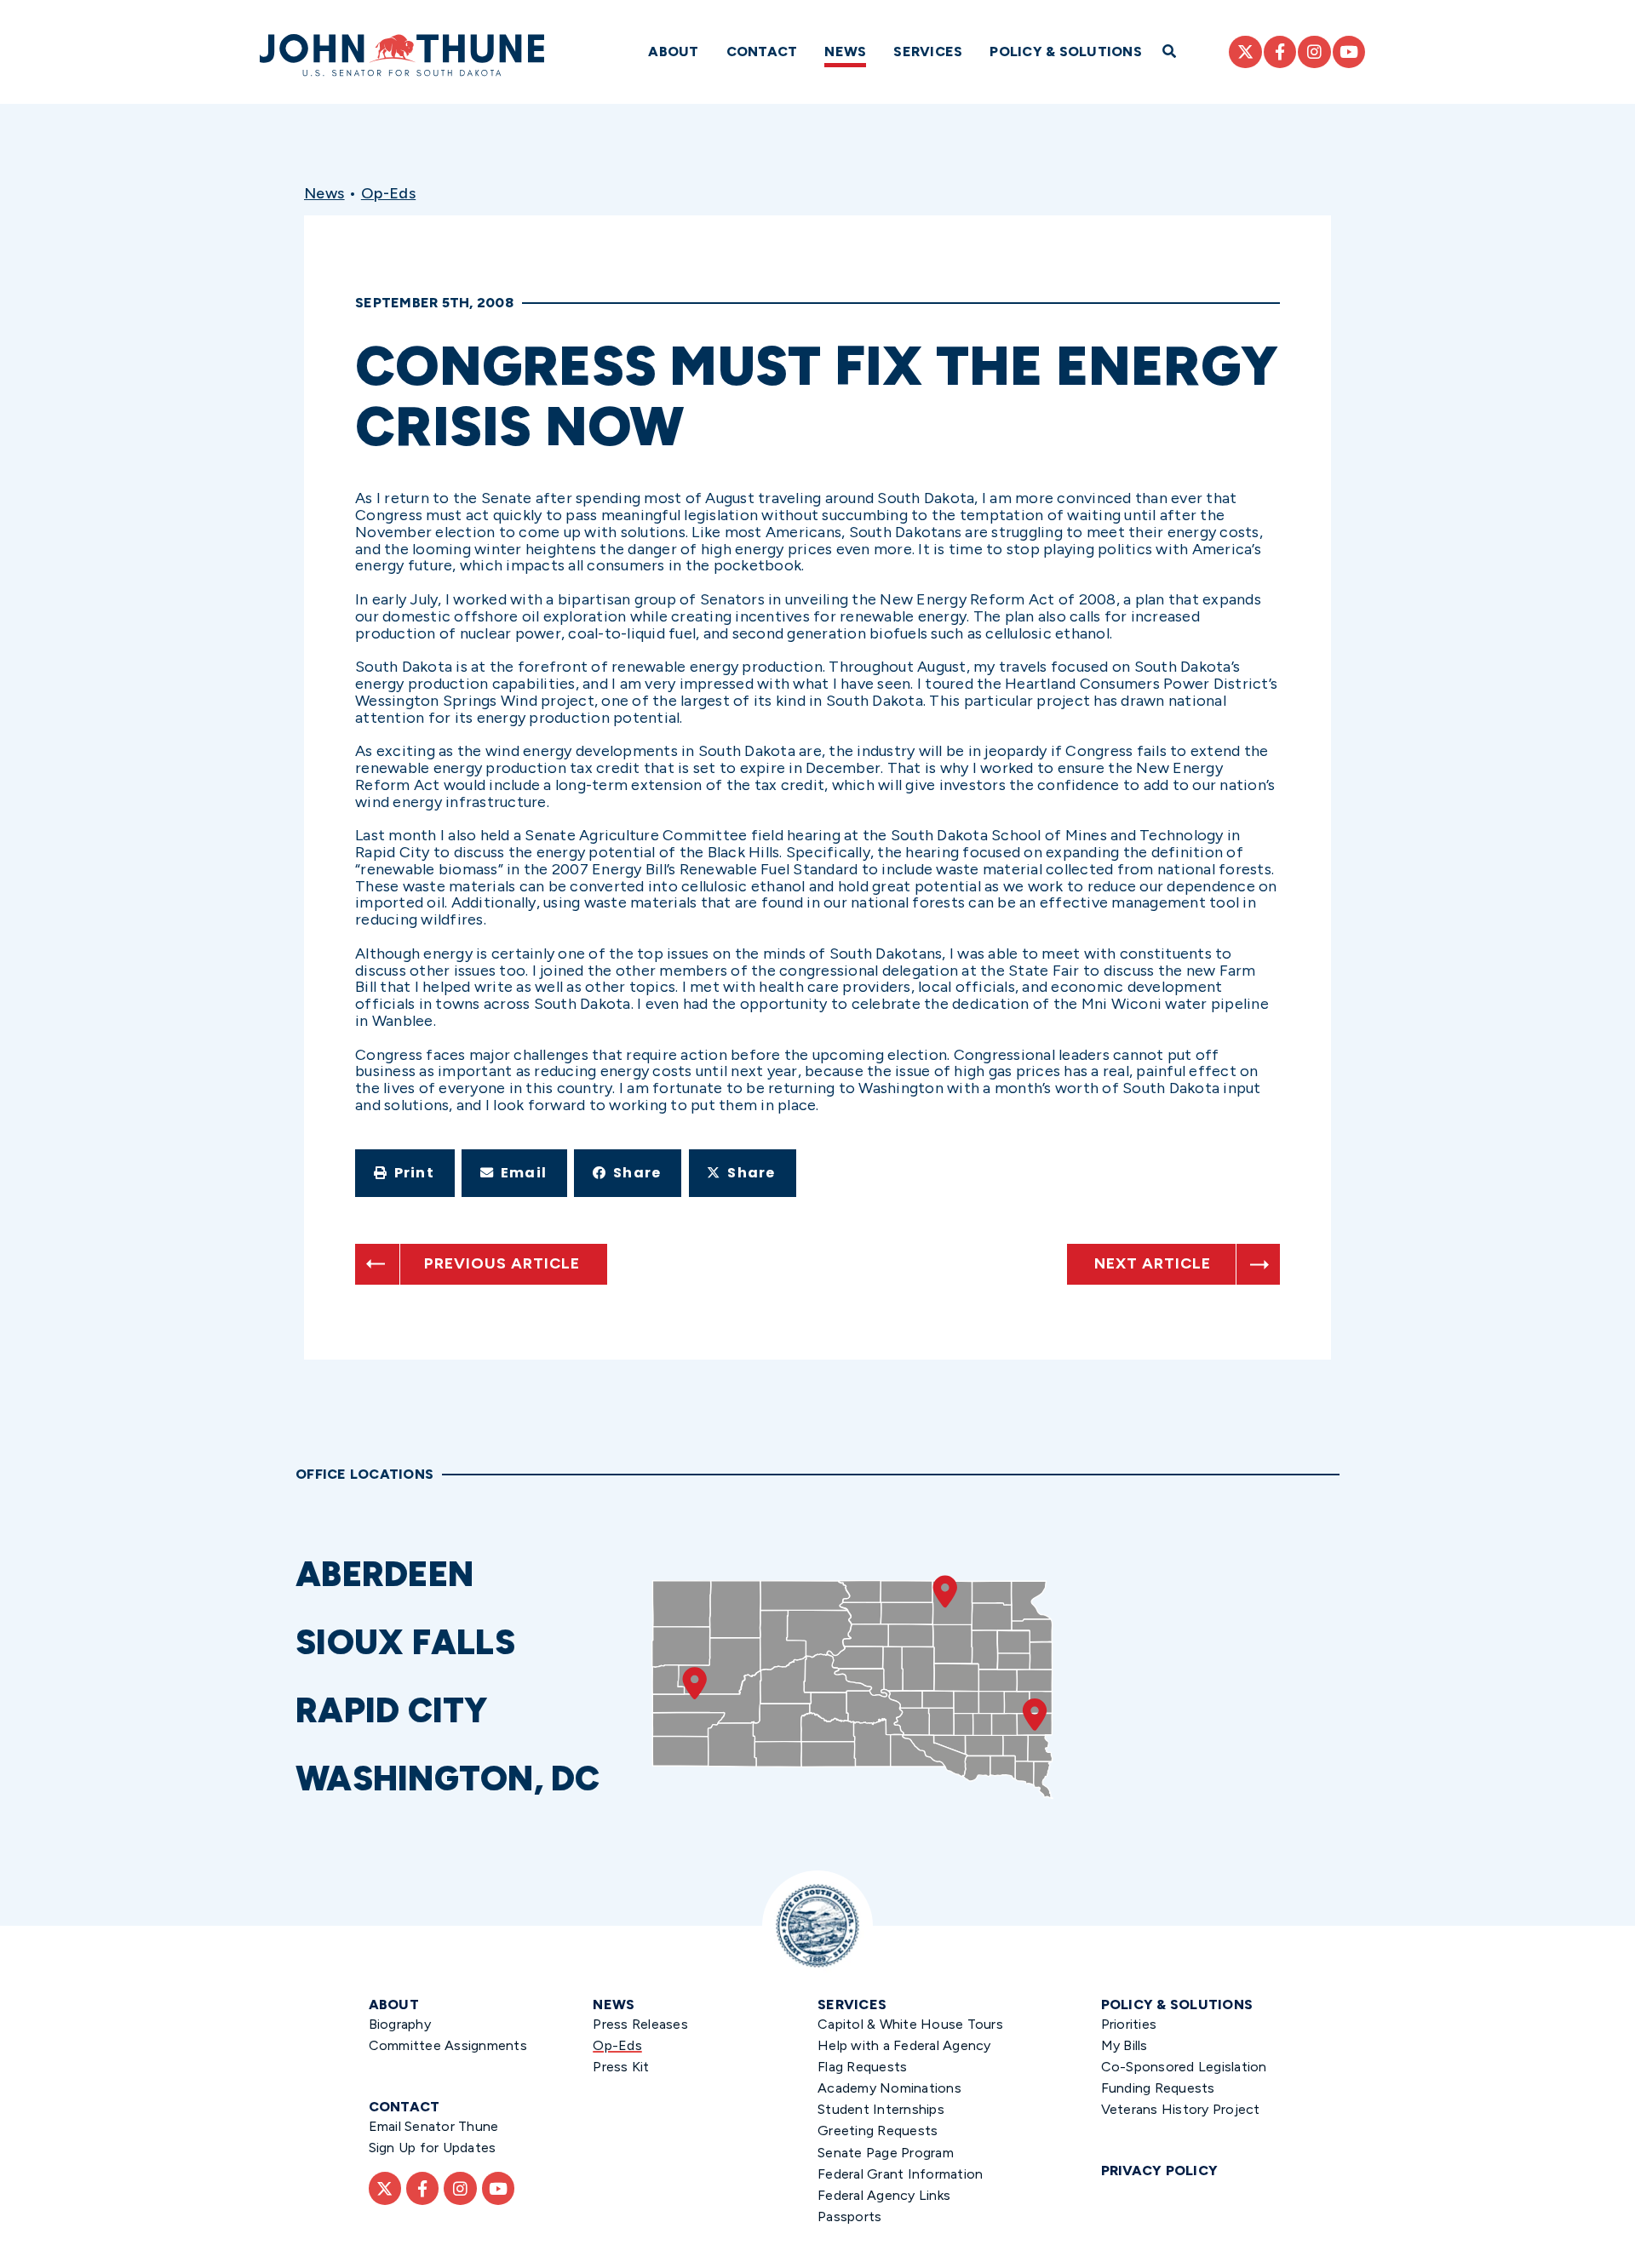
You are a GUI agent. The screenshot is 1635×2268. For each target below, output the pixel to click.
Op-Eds (388, 193)
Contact (762, 52)
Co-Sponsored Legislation (1184, 2067)
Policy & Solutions (1066, 52)
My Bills (1124, 2045)
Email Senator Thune (434, 2126)
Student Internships (881, 2109)
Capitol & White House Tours (910, 2024)
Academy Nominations (889, 2088)
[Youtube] (1349, 52)
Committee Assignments (448, 2045)
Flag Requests (862, 2067)
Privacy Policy (1160, 2171)
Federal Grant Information (900, 2174)
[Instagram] (1314, 52)
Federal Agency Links (884, 2195)
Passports (849, 2216)
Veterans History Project (1181, 2109)
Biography (400, 2024)
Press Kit (621, 2067)
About (673, 52)
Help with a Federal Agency (904, 2045)
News (845, 52)
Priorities (1129, 2024)
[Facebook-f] (1280, 52)
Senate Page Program (886, 2153)
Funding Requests (1158, 2088)
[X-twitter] (1245, 52)
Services (928, 52)
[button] (405, 1173)
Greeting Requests (878, 2131)
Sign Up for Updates (433, 2148)
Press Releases (640, 2024)
